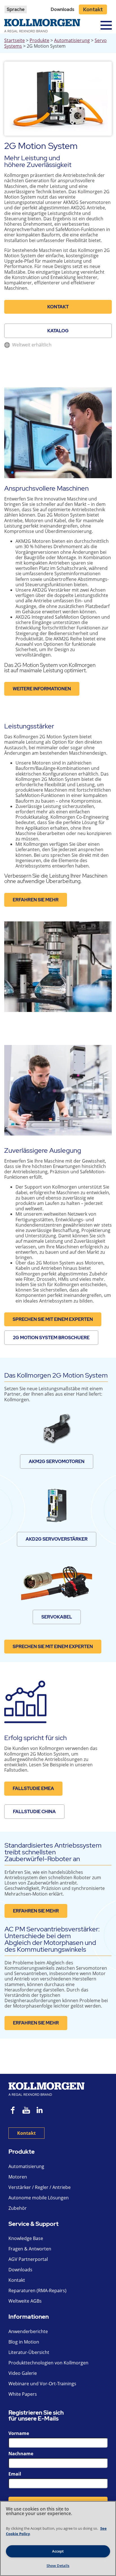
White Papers (23, 2394)
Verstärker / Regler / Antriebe (40, 2187)
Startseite (14, 40)
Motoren (18, 2177)
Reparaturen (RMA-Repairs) (37, 2290)
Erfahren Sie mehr (36, 900)
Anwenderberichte (28, 2331)
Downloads (63, 9)
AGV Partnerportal (28, 2259)
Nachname (21, 2454)
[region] (58, 2538)
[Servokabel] (56, 1584)
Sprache (16, 9)
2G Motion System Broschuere (51, 1338)
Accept (58, 2551)
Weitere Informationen (42, 689)
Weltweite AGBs (25, 2301)
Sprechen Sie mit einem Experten (53, 1319)
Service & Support (34, 2224)
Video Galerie (23, 2373)
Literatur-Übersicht (29, 2352)
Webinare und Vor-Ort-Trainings (42, 2384)
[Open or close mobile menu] (106, 25)
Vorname (19, 2433)
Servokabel (57, 1617)
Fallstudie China (34, 1812)
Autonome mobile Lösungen (39, 2198)
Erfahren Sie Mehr (36, 1911)
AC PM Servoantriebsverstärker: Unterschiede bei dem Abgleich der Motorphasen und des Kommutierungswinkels (52, 1939)
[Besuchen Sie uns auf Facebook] (13, 2111)
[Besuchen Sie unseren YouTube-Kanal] (26, 2111)
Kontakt (93, 9)
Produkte (39, 40)
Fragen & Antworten (30, 2249)
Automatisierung (72, 40)
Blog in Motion (24, 2342)
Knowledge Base (26, 2238)
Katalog (58, 331)
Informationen (29, 2317)
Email (15, 2474)
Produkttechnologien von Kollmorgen (48, 2363)
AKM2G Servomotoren (57, 1462)
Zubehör (18, 2208)
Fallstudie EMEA (33, 1788)
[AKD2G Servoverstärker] (57, 1506)
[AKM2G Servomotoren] (57, 1428)
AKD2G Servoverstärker (57, 1539)
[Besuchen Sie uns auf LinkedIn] (42, 2111)
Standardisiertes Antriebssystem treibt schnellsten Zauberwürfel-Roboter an (53, 1852)
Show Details (58, 2566)
